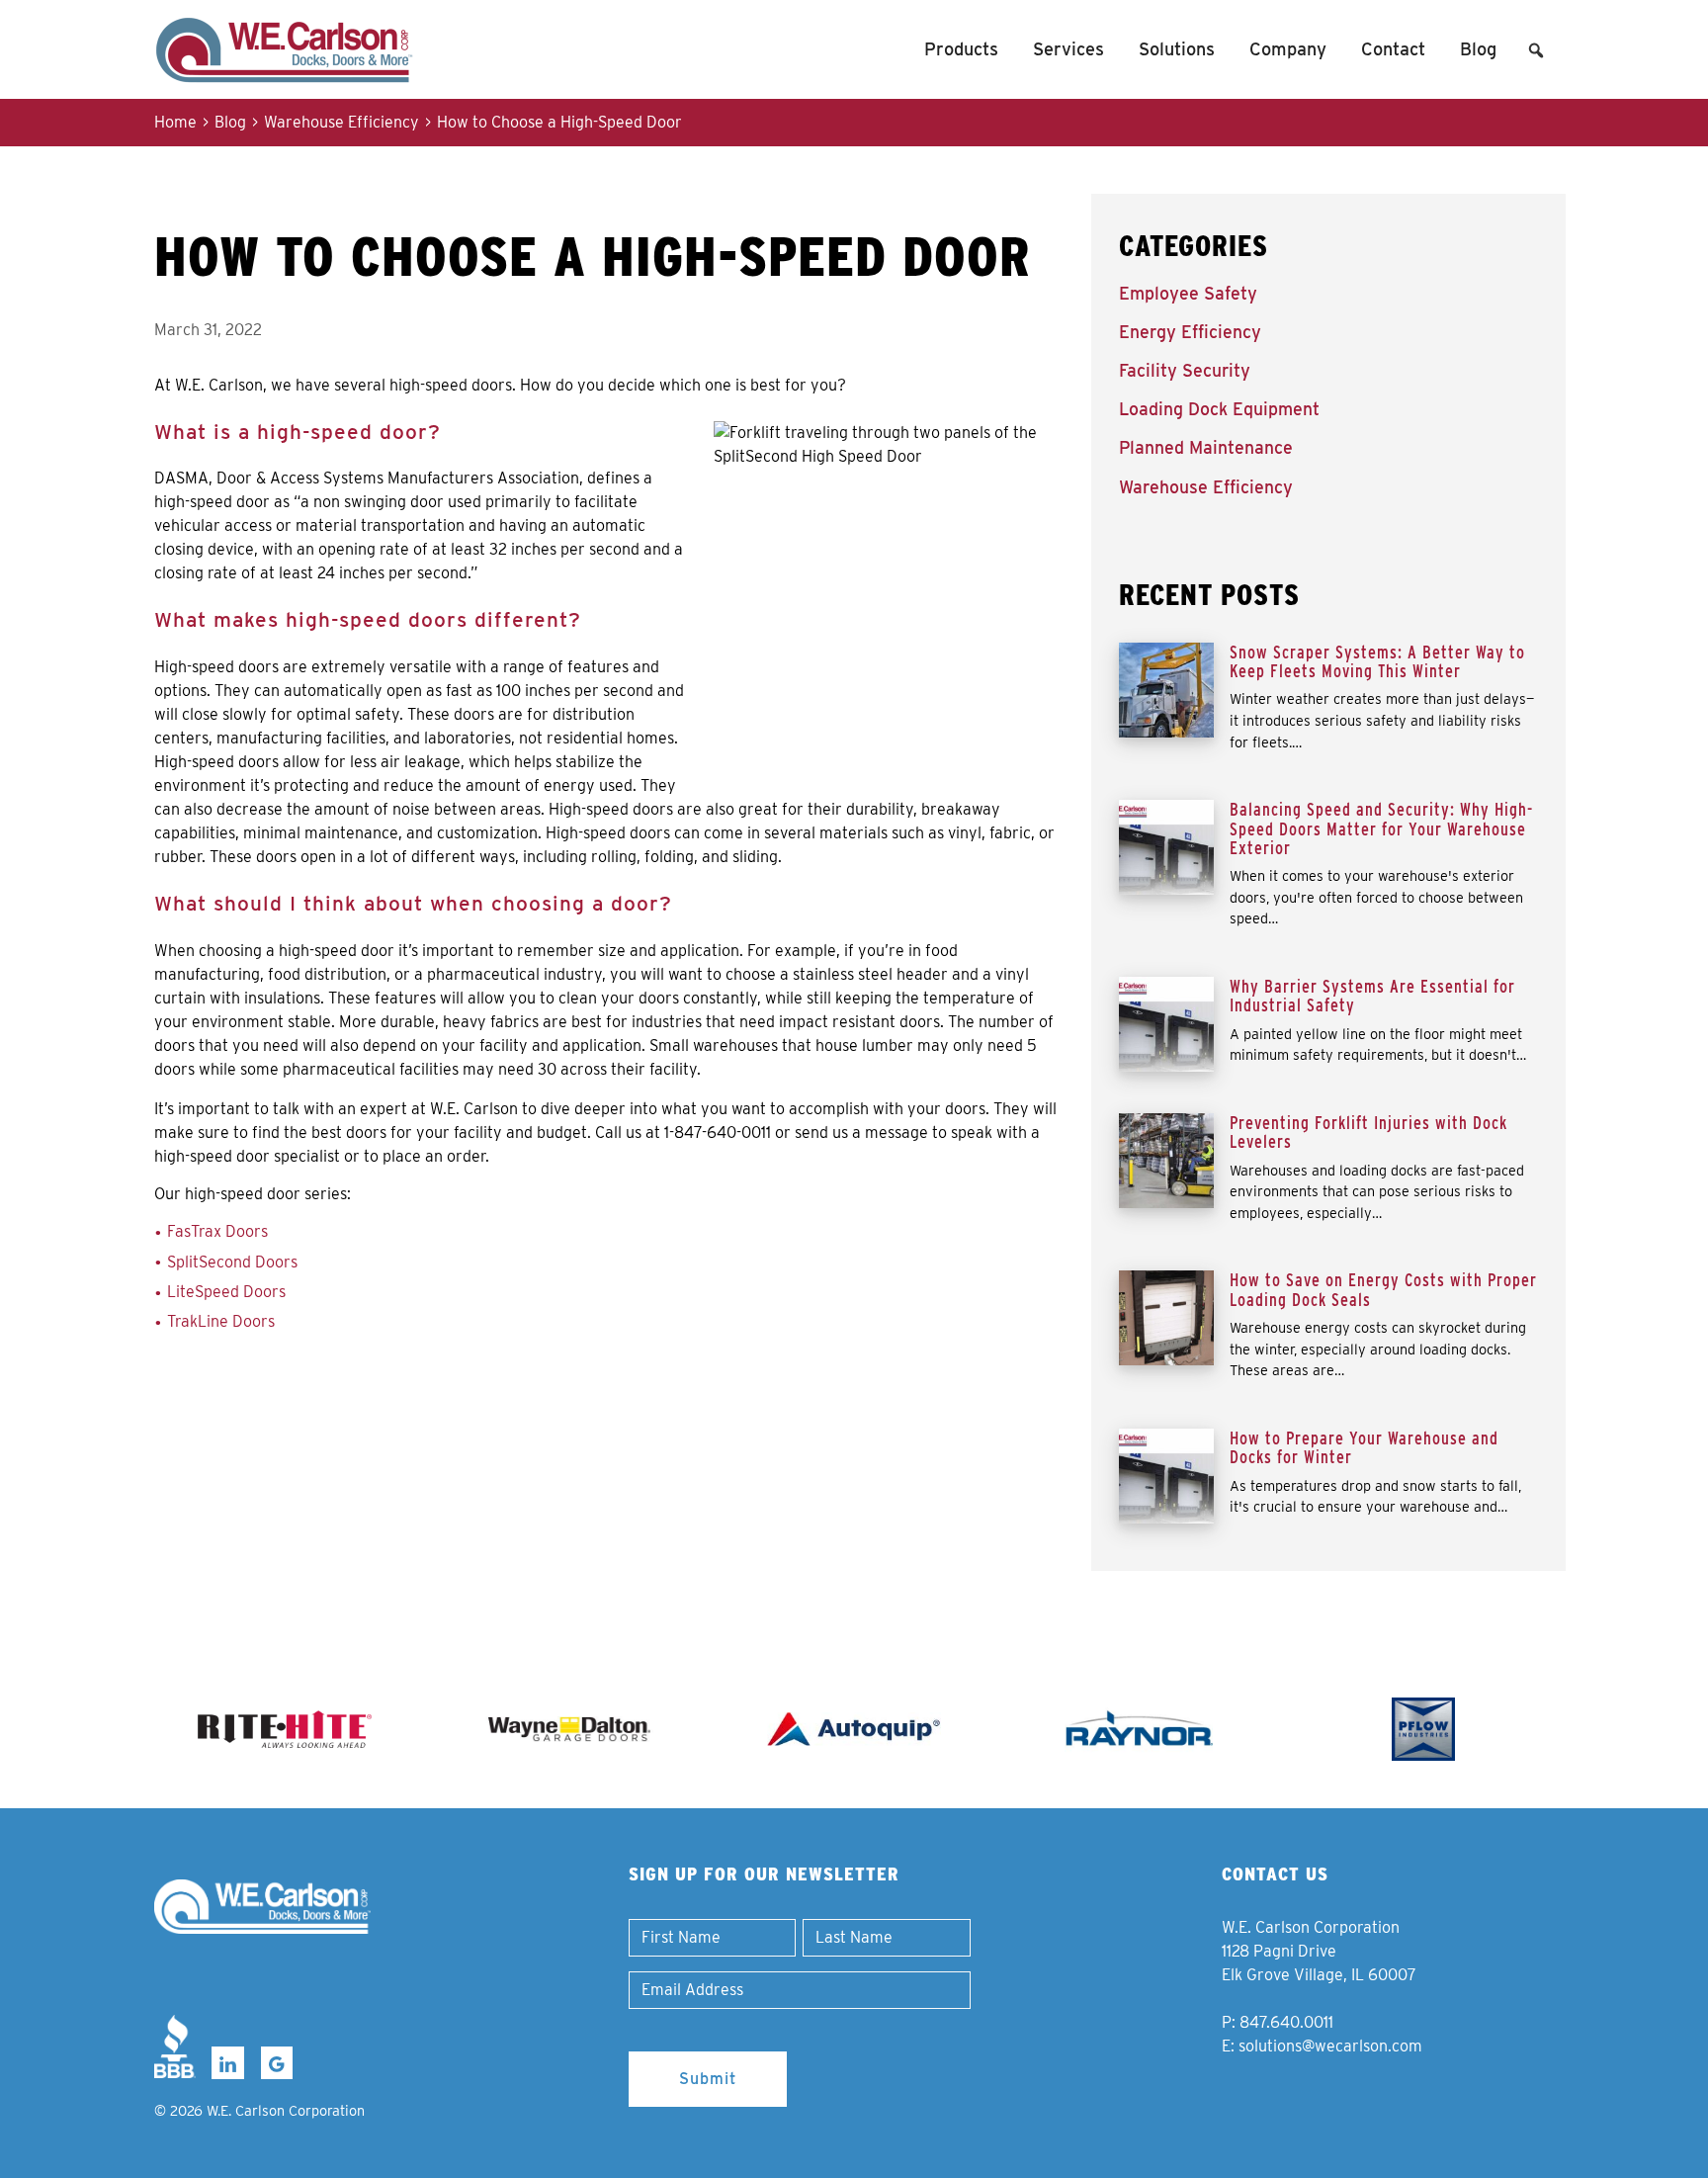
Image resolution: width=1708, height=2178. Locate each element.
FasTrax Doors (217, 1231)
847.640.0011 (1286, 2022)
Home (175, 122)
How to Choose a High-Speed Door (559, 122)
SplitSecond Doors (232, 1262)
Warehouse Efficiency (342, 122)
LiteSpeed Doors (226, 1292)
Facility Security (1185, 370)
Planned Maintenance (1206, 447)
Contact (1393, 49)
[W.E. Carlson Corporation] (262, 1907)
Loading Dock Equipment (1219, 409)
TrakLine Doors (221, 1321)
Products (961, 49)
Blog (1478, 49)
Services (1068, 49)
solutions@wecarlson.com (1330, 2046)
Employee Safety (1188, 293)
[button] (1536, 50)
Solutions (1177, 49)
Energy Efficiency (1190, 332)
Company (1288, 49)
